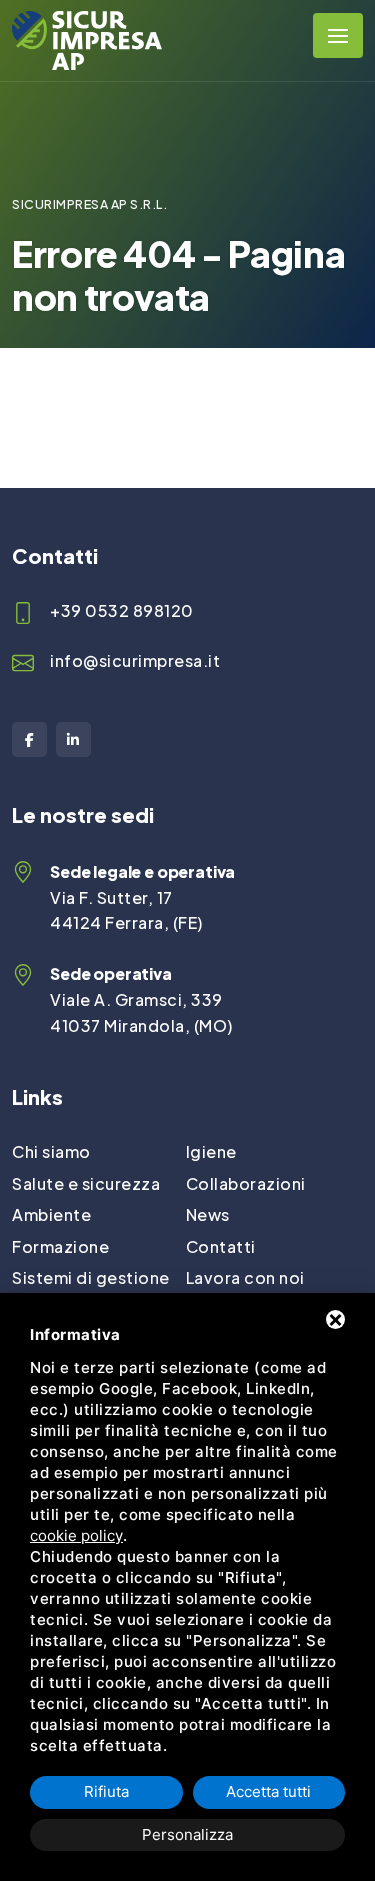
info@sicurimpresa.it (135, 660)
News (208, 1214)
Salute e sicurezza (86, 1183)
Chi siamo (51, 1151)
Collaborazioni (246, 1183)
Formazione (60, 1246)
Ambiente (51, 1214)
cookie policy (76, 1535)
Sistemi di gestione (91, 1277)
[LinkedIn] (73, 739)
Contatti (221, 1246)
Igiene (211, 1151)
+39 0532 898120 (122, 610)
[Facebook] (29, 739)
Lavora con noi (245, 1277)
